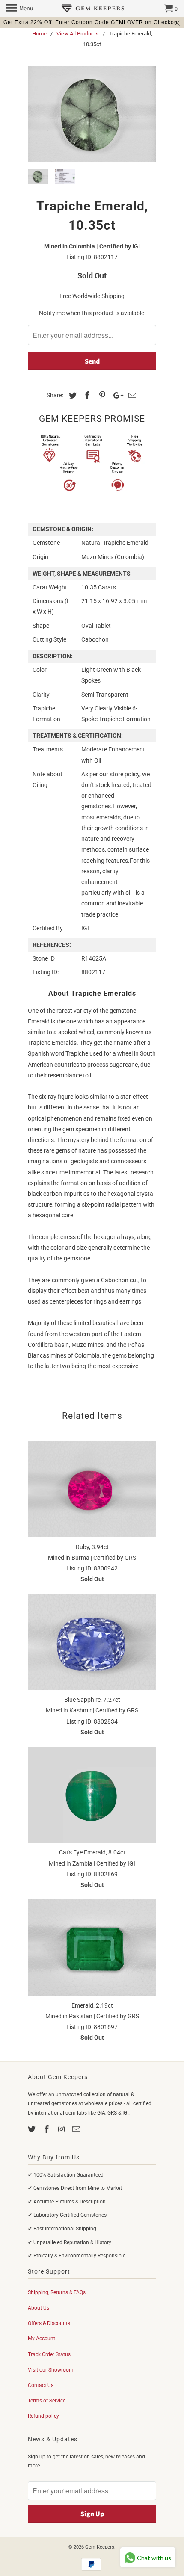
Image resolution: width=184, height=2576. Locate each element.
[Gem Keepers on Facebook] (47, 2129)
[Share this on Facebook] (86, 395)
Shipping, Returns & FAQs (57, 2292)
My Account (42, 2339)
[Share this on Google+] (116, 395)
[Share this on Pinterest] (101, 395)
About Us (39, 2308)
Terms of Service (47, 2401)
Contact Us (41, 2385)
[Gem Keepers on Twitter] (33, 2129)
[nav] (20, 9)
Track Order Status (49, 2354)
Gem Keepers (100, 2547)
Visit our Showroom (51, 2370)
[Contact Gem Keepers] (77, 2129)
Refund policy (43, 2416)
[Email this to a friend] (131, 395)
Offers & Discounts (49, 2323)
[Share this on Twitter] (71, 395)
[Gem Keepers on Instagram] (62, 2129)
